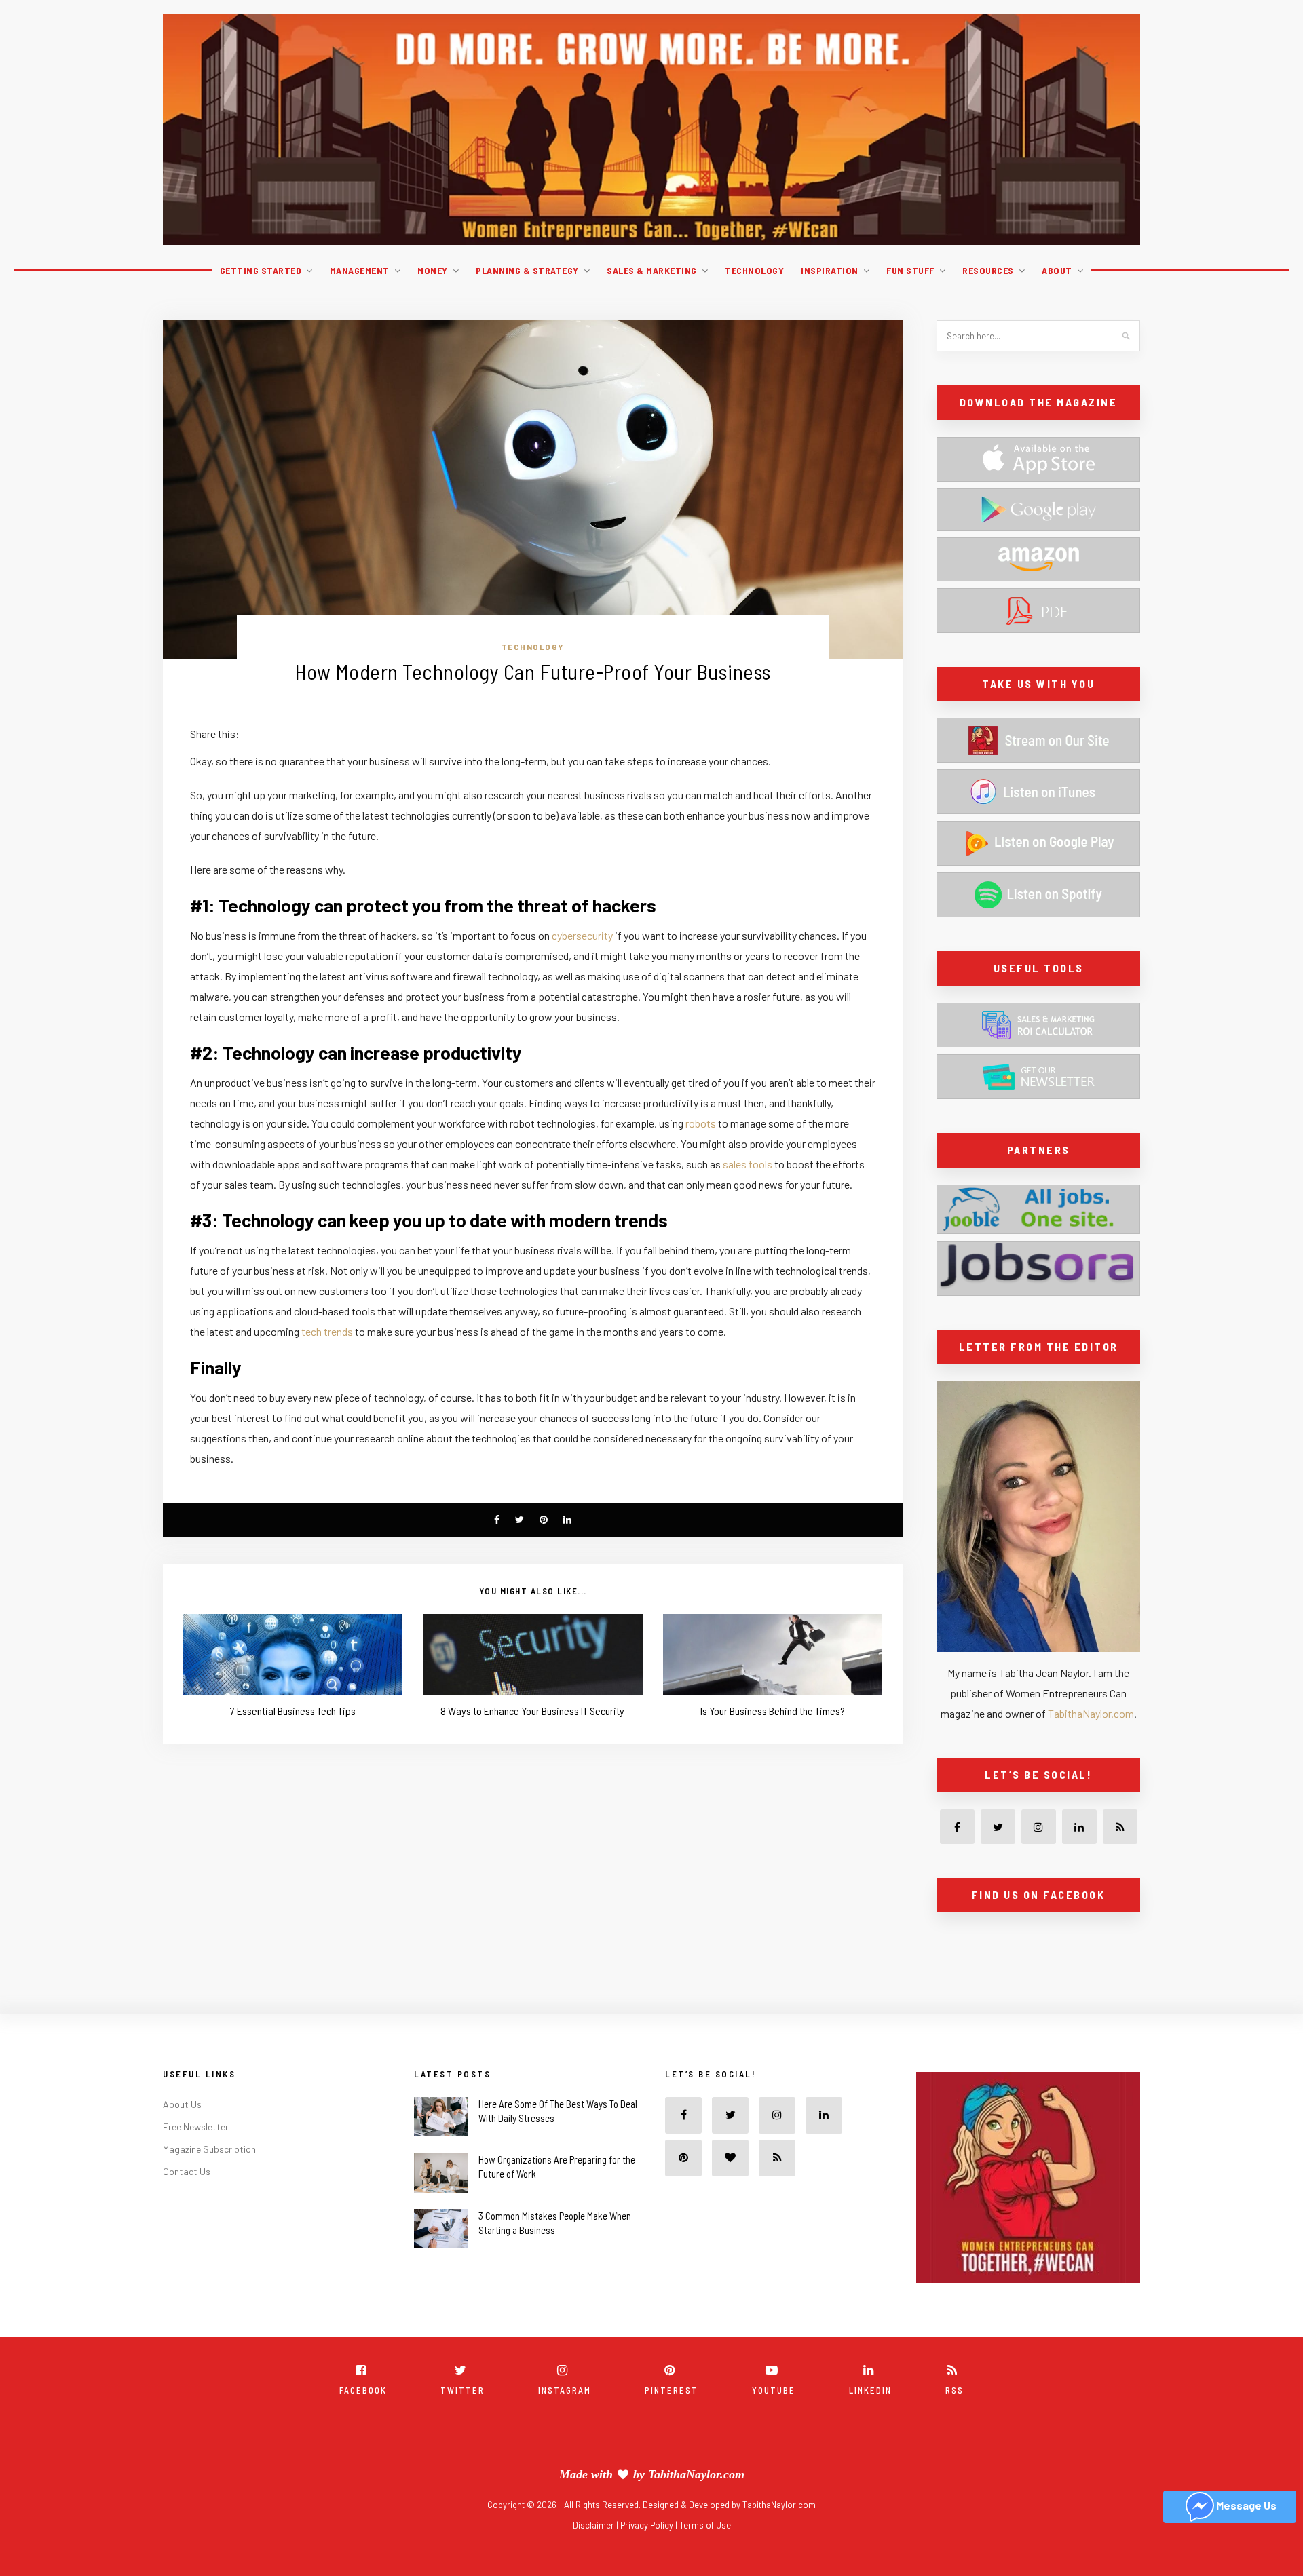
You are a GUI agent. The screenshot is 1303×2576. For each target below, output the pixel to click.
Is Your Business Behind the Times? (773, 1711)
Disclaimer (594, 2555)
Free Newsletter (196, 2156)
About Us (182, 2134)
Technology (754, 270)
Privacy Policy (648, 2555)
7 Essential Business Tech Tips (293, 1711)
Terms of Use (705, 2555)
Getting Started (261, 270)
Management (360, 270)
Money (433, 270)
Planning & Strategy (527, 270)
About (1057, 270)
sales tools (748, 1164)
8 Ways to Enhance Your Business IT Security (532, 1711)
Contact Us (187, 2201)
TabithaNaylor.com (1091, 1713)
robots (701, 1123)
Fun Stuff (910, 270)
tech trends (327, 1331)
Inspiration (830, 270)
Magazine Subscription (209, 2179)
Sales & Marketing (652, 270)
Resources (988, 270)
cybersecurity (582, 935)
